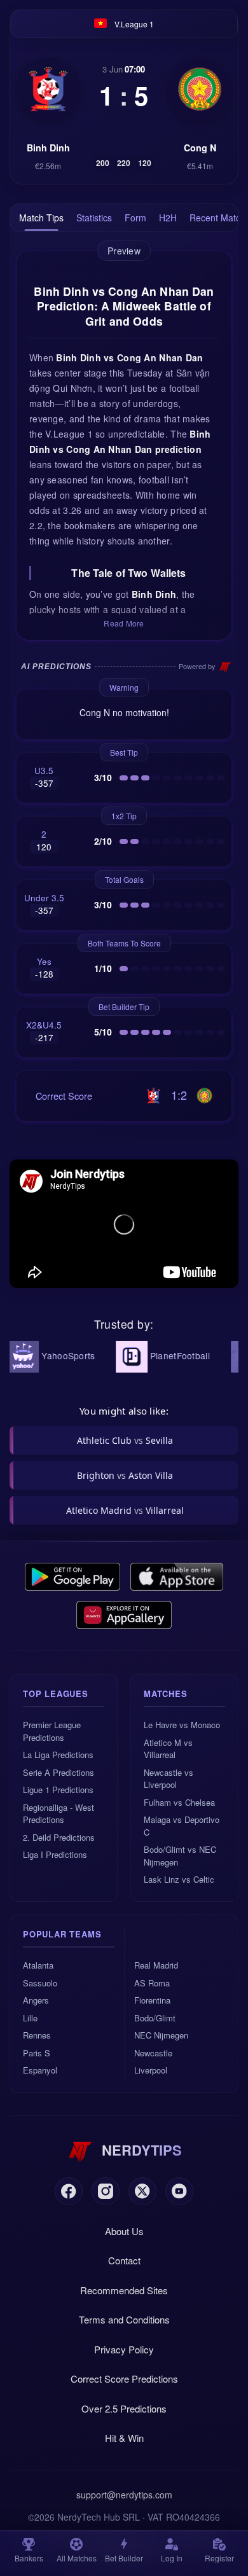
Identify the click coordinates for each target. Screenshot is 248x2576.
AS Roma (152, 1983)
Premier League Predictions (52, 1731)
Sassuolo (40, 1983)
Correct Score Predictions (124, 2379)
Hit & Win (124, 2438)
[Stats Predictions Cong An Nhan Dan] (200, 89)
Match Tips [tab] (41, 218)
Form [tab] (135, 218)
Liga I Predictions (55, 1854)
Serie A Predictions (59, 1772)
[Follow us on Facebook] (69, 2191)
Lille (30, 2018)
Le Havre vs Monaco (182, 1725)
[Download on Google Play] (72, 1577)
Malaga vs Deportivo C (182, 1826)
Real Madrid (156, 1965)
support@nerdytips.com (124, 2495)
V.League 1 (134, 24)
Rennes (37, 2035)
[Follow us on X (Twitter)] (142, 2191)
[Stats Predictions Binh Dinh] (48, 89)
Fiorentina (152, 2000)
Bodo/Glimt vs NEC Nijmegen (180, 1856)
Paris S (37, 2053)
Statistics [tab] (94, 218)
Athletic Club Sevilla (125, 1440)
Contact (124, 2260)
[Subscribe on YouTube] (179, 2191)
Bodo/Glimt (155, 2018)
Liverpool (151, 2070)
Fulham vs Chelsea (179, 1802)
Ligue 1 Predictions (58, 1790)
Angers (36, 2000)
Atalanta (38, 1965)
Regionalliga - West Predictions (59, 1814)
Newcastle (153, 2053)
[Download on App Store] (177, 1577)
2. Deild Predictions (59, 1837)
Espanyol (40, 2070)
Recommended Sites (124, 2290)
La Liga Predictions (58, 1755)
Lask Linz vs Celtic (179, 1879)
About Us (124, 2231)
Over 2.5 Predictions (124, 2408)
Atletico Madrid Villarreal (125, 1510)
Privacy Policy (124, 2349)
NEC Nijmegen (161, 2035)
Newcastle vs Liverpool (169, 1779)
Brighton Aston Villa (125, 1475)
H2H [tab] (168, 218)
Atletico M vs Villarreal (168, 1749)
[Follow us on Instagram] (106, 2191)
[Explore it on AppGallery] (124, 1615)
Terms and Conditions (124, 2319)
